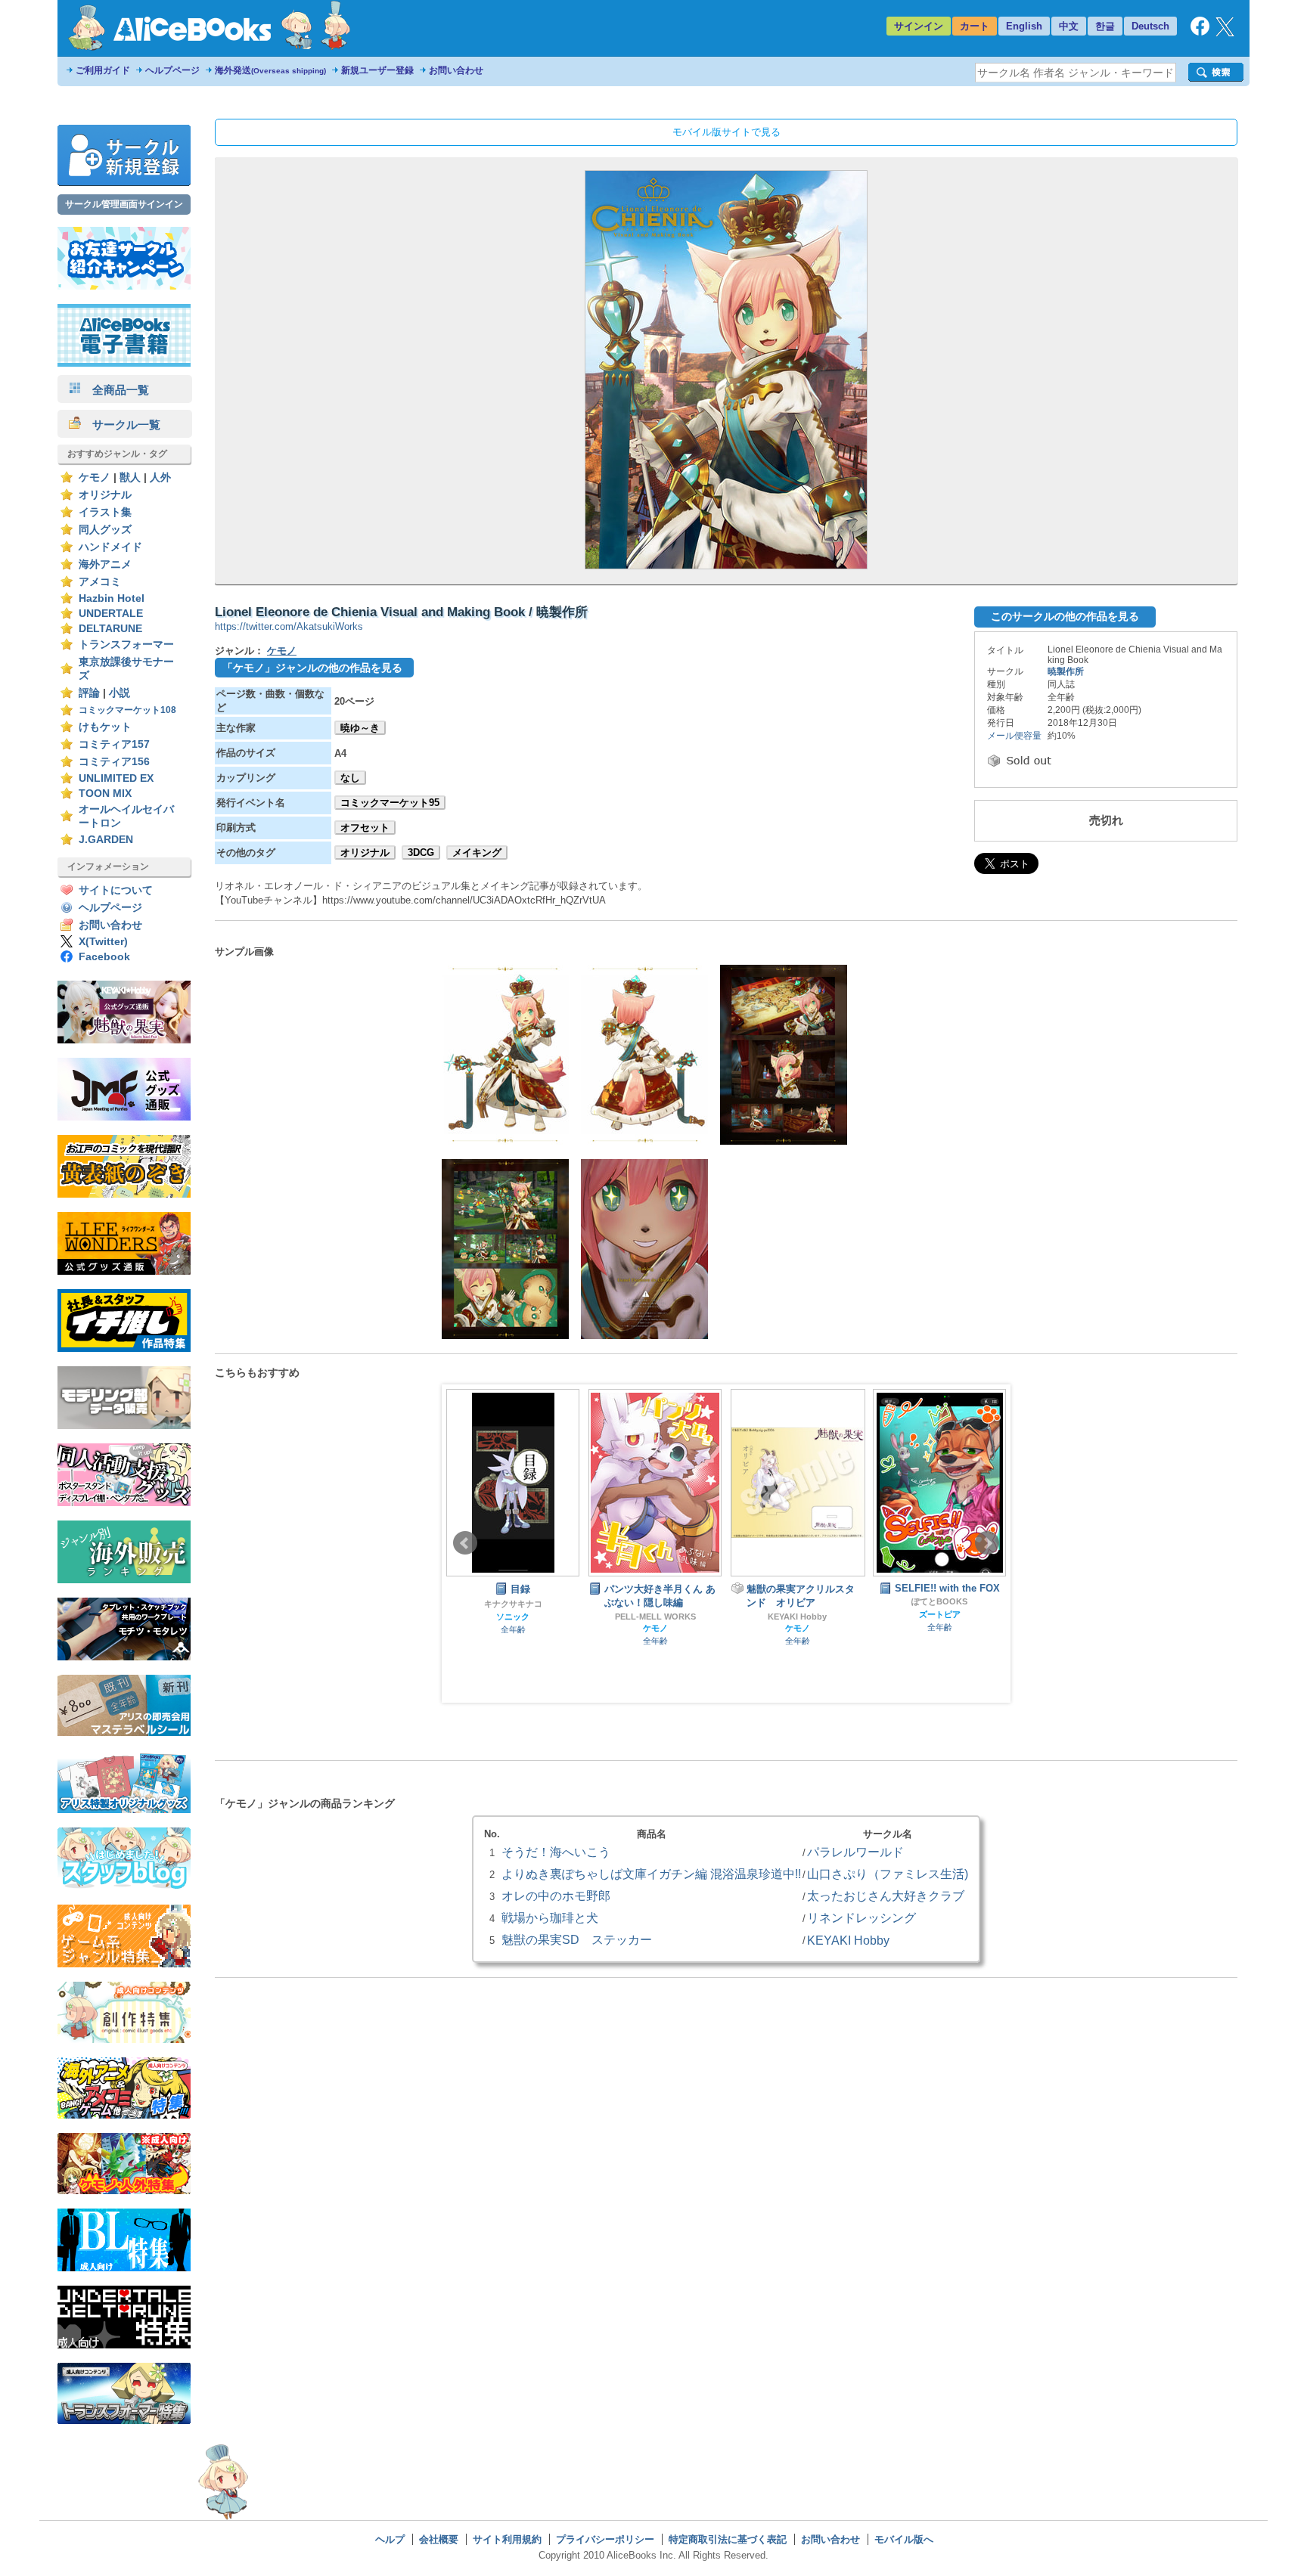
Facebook (104, 957)
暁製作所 (1066, 671)
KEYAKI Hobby (655, 1617)
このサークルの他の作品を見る (1065, 616)
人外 (160, 477)
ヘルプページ (172, 70)
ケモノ (95, 477)
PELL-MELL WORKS (513, 1617)
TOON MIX (105, 794)
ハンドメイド (110, 547)
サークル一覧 (121, 425)
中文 (1069, 26)
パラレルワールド (855, 1852)
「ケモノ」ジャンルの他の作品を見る (312, 668)
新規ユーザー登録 (377, 70)
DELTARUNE (110, 629)
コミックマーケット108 (127, 710)
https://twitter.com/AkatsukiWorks (289, 626)
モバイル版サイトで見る (726, 132)
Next (987, 1543)
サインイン (919, 26)
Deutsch (1150, 26)
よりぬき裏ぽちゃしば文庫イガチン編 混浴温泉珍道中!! (651, 1874)
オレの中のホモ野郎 (556, 1896)
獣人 (130, 477)
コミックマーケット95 (390, 803)
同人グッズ (105, 530)
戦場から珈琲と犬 (550, 1917)
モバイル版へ (904, 2539)
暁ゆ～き (360, 728)
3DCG (421, 852)
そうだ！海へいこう (556, 1852)
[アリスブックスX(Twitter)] (1225, 33)
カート (975, 26)
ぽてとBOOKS (797, 1601)
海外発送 (270, 70)
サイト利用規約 (507, 2539)
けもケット (105, 727)
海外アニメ (105, 564)
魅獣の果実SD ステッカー (577, 1939)
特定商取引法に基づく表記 (728, 2539)
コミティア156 (114, 762)
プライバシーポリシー (605, 2539)
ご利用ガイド (103, 70)
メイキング (477, 852)
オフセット (365, 828)
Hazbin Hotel (112, 598)
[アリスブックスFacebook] (1200, 32)
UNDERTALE (111, 614)
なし (350, 778)
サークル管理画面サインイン (124, 204)
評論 (89, 693)
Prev (465, 1543)
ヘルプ (390, 2539)
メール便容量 (1014, 736)
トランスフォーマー (126, 645)
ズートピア (798, 1614)
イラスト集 (105, 512)
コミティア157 (114, 744)
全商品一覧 (115, 390)
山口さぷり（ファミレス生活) (888, 1874)
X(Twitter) (103, 942)
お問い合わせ (456, 70)
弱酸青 (940, 1617)
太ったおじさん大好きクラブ (886, 1896)
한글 (1105, 26)
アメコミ (100, 582)
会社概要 (439, 2539)
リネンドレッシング (862, 1917)
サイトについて (116, 890)
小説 (120, 693)
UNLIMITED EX (116, 778)
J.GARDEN (106, 840)
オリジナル (105, 495)
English (1024, 26)
